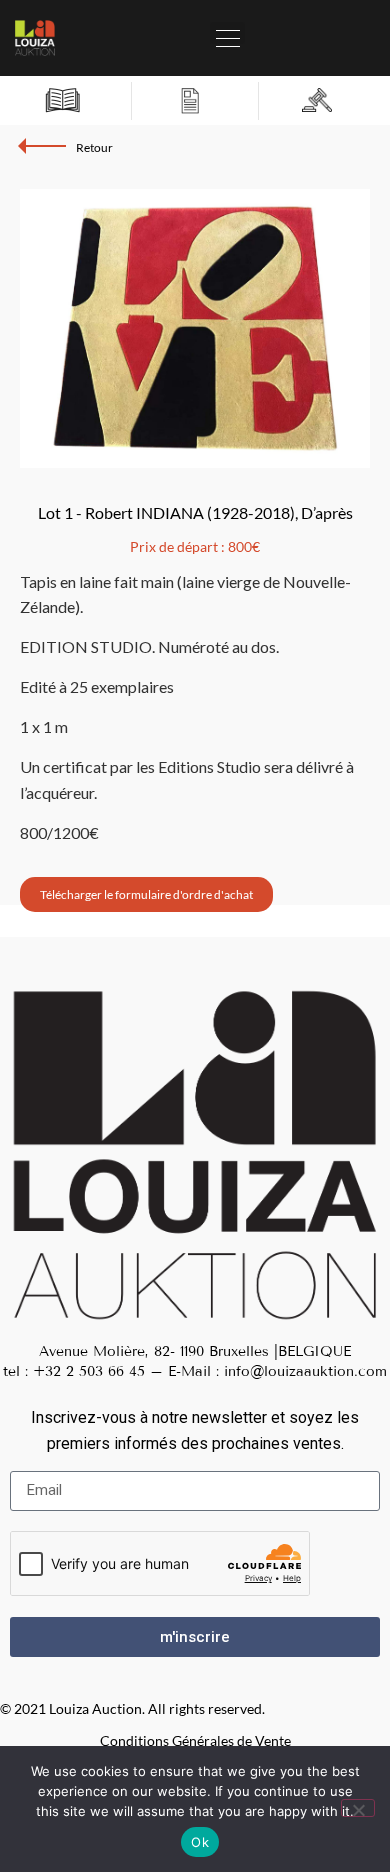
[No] (358, 1808)
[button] (227, 33)
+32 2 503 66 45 (89, 1371)
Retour (94, 147)
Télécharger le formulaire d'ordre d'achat (146, 894)
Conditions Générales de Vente (195, 1740)
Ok (200, 1842)
